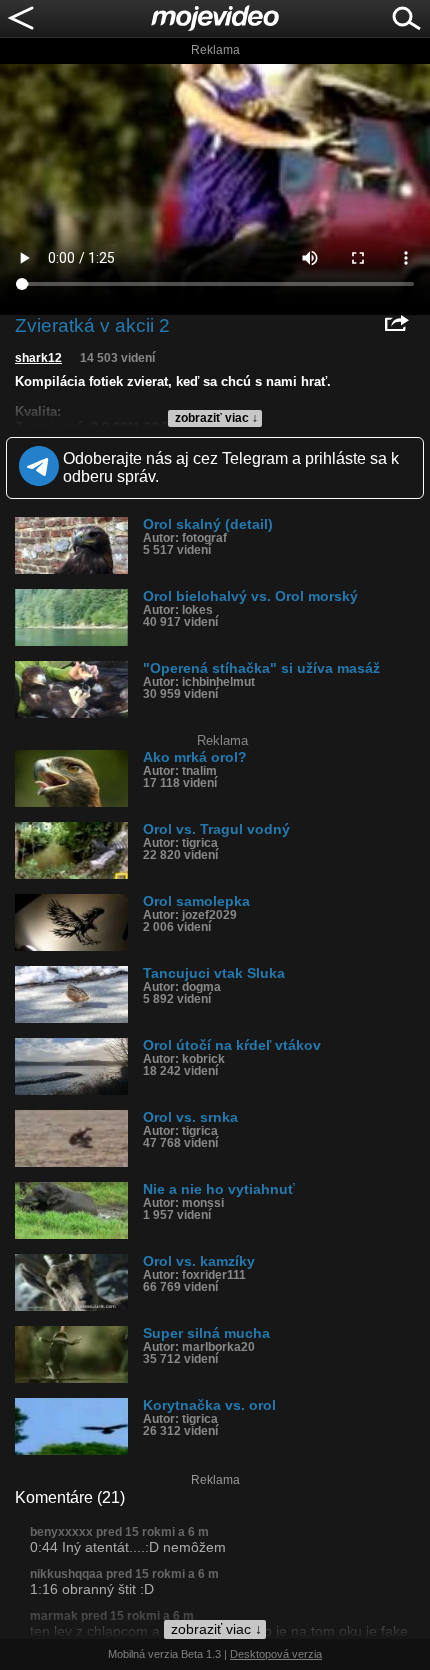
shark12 (38, 358)
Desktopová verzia (276, 1654)
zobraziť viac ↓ (216, 418)
